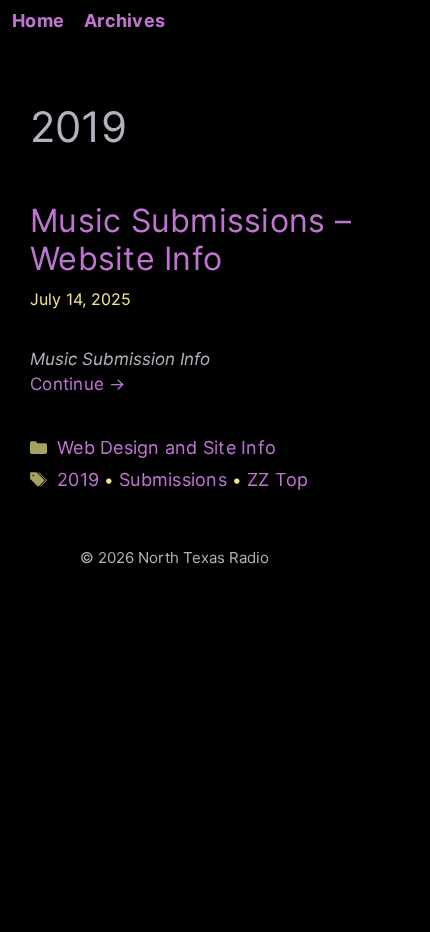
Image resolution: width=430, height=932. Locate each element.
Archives (124, 20)
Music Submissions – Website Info (190, 239)
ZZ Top (278, 479)
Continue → (78, 384)
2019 (78, 479)
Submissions (173, 479)
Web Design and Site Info (166, 447)
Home (38, 20)
